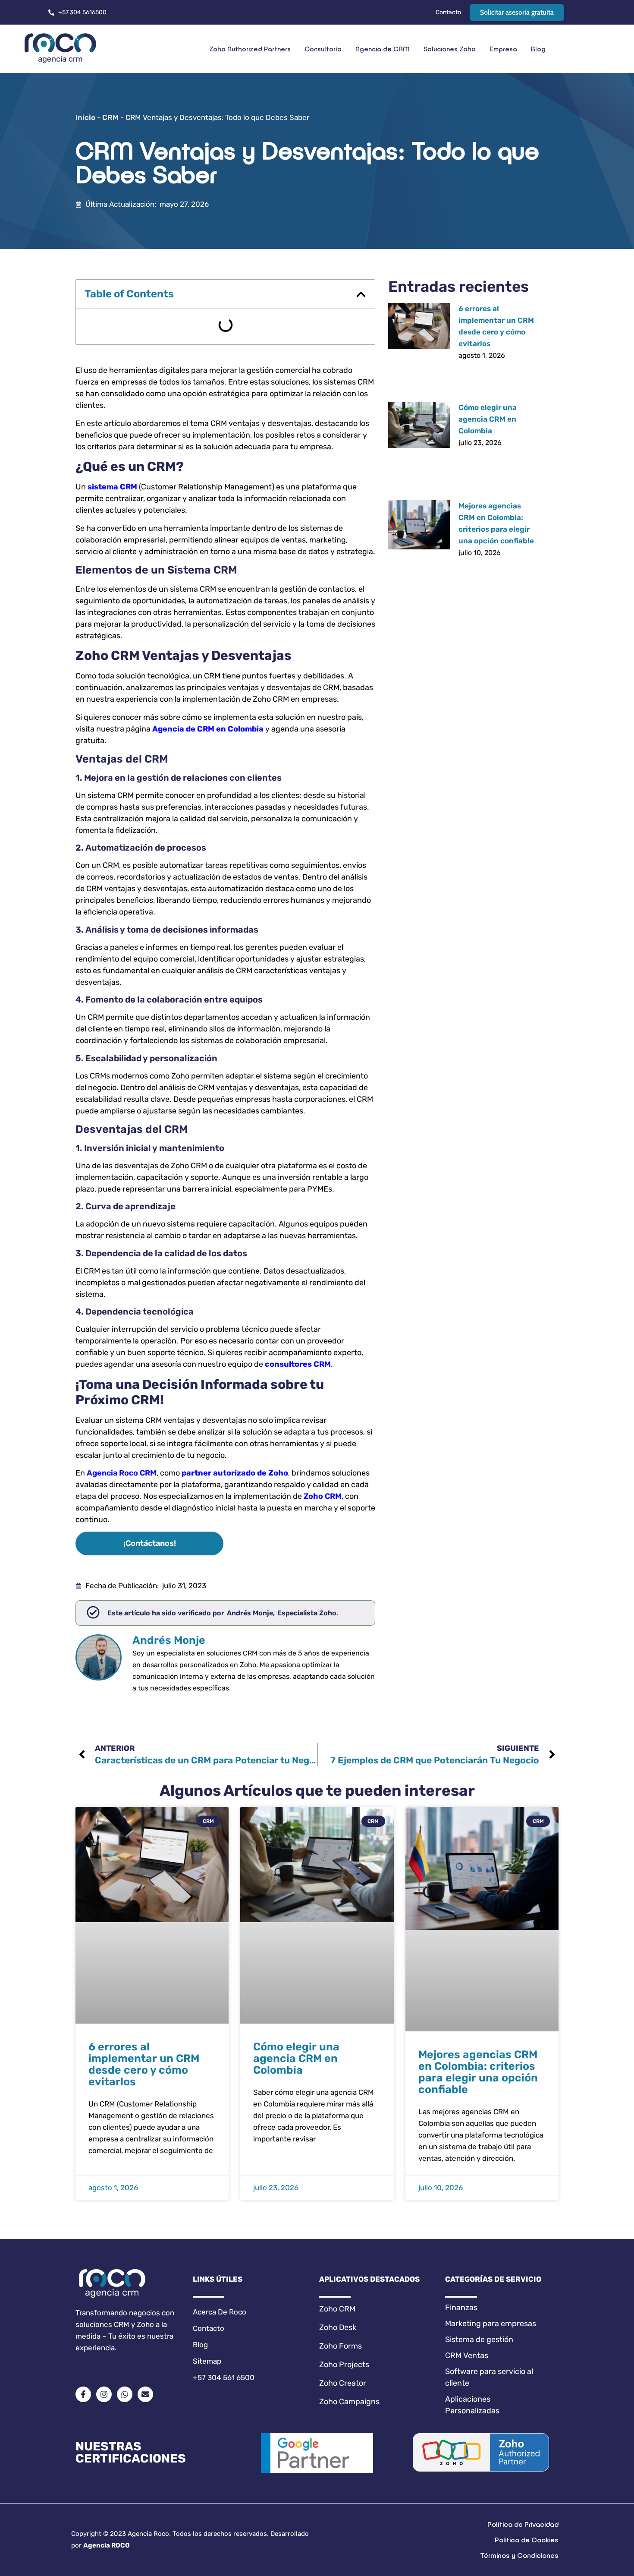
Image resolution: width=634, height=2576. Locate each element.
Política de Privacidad (523, 2524)
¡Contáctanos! (150, 1543)
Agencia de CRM (383, 49)
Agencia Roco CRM (122, 1473)
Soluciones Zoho (450, 49)
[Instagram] (104, 2394)
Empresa (503, 49)
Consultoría (323, 49)
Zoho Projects (344, 2365)
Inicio (85, 117)
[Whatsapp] (125, 2394)
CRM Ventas (467, 2355)
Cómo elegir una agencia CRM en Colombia (488, 419)
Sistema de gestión (479, 2340)
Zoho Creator (343, 2383)
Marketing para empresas (491, 2324)
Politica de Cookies (527, 2540)
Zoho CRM (323, 1496)
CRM (110, 117)
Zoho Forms (341, 2346)
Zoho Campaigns (349, 2402)
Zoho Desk (338, 2327)
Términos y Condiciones (519, 2555)
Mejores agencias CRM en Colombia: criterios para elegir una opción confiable (478, 2072)
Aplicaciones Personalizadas (472, 2405)
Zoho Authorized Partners (250, 49)
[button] (361, 294)
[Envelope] (145, 2394)
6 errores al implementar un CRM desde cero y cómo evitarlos (144, 2064)
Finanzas (461, 2308)
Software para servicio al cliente (489, 2377)
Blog (538, 49)
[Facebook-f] (83, 2394)
